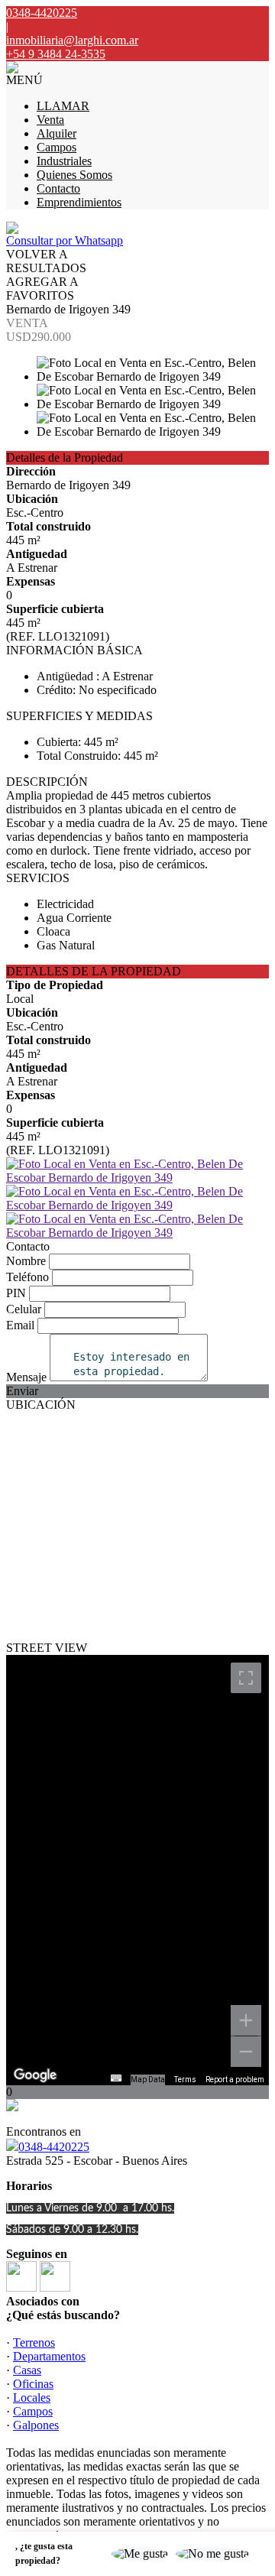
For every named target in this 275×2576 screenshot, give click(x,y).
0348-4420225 (54, 2147)
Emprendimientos (79, 202)
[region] (137, 1870)
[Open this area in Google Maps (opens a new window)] (35, 2075)
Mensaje (26, 1377)
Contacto (58, 188)
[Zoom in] (246, 2020)
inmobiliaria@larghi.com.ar (72, 40)
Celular (24, 1309)
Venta (50, 120)
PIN (16, 1293)
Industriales (64, 161)
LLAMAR (63, 106)
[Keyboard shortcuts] (116, 2078)
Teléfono (27, 1277)
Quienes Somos (74, 175)
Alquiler (57, 133)
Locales (32, 2398)
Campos (57, 147)
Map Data (148, 2080)
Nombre (26, 1261)
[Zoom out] (246, 2052)
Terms (185, 2080)
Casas (27, 2370)
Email (20, 1325)
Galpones (36, 2425)
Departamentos (49, 2356)
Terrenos (34, 2342)
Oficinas (33, 2384)
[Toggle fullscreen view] (246, 1678)
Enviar (22, 1391)
